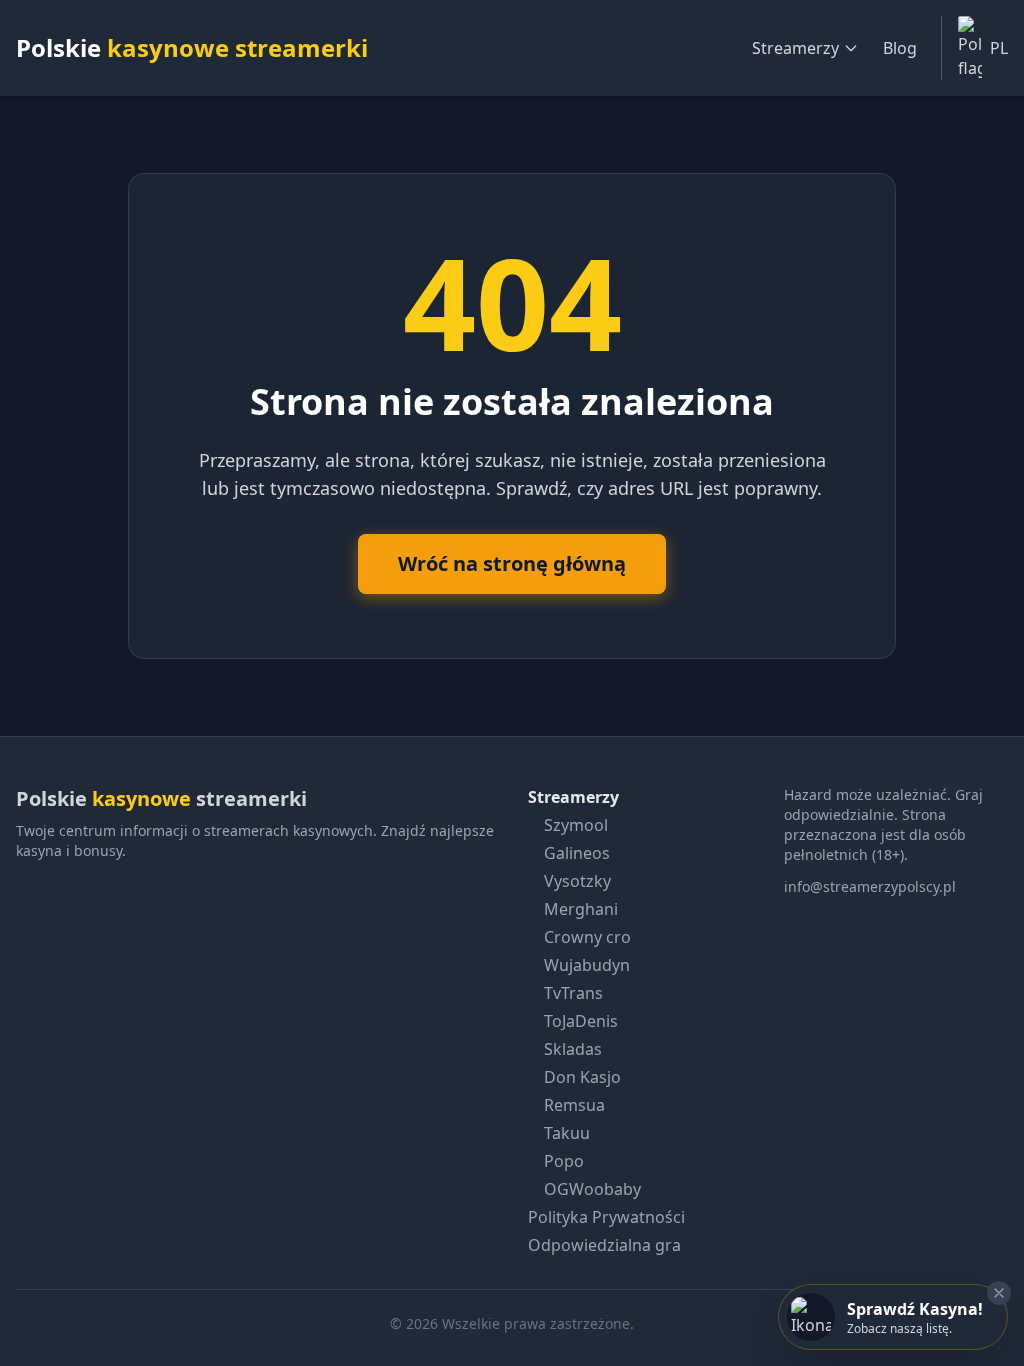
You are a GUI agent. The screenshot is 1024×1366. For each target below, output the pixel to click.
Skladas (573, 1049)
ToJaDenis (581, 1021)
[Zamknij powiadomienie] (999, 1293)
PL (999, 48)
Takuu (567, 1133)
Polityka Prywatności (606, 1217)
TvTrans (573, 993)
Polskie (192, 48)
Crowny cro (587, 937)
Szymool (576, 825)
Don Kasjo (582, 1077)
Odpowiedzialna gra (604, 1245)
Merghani (581, 909)
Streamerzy (795, 48)
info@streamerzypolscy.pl (870, 886)
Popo (564, 1161)
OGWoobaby (592, 1189)
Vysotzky (577, 881)
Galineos (577, 853)
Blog (900, 48)
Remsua (574, 1105)
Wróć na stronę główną (512, 563)
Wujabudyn (587, 965)
